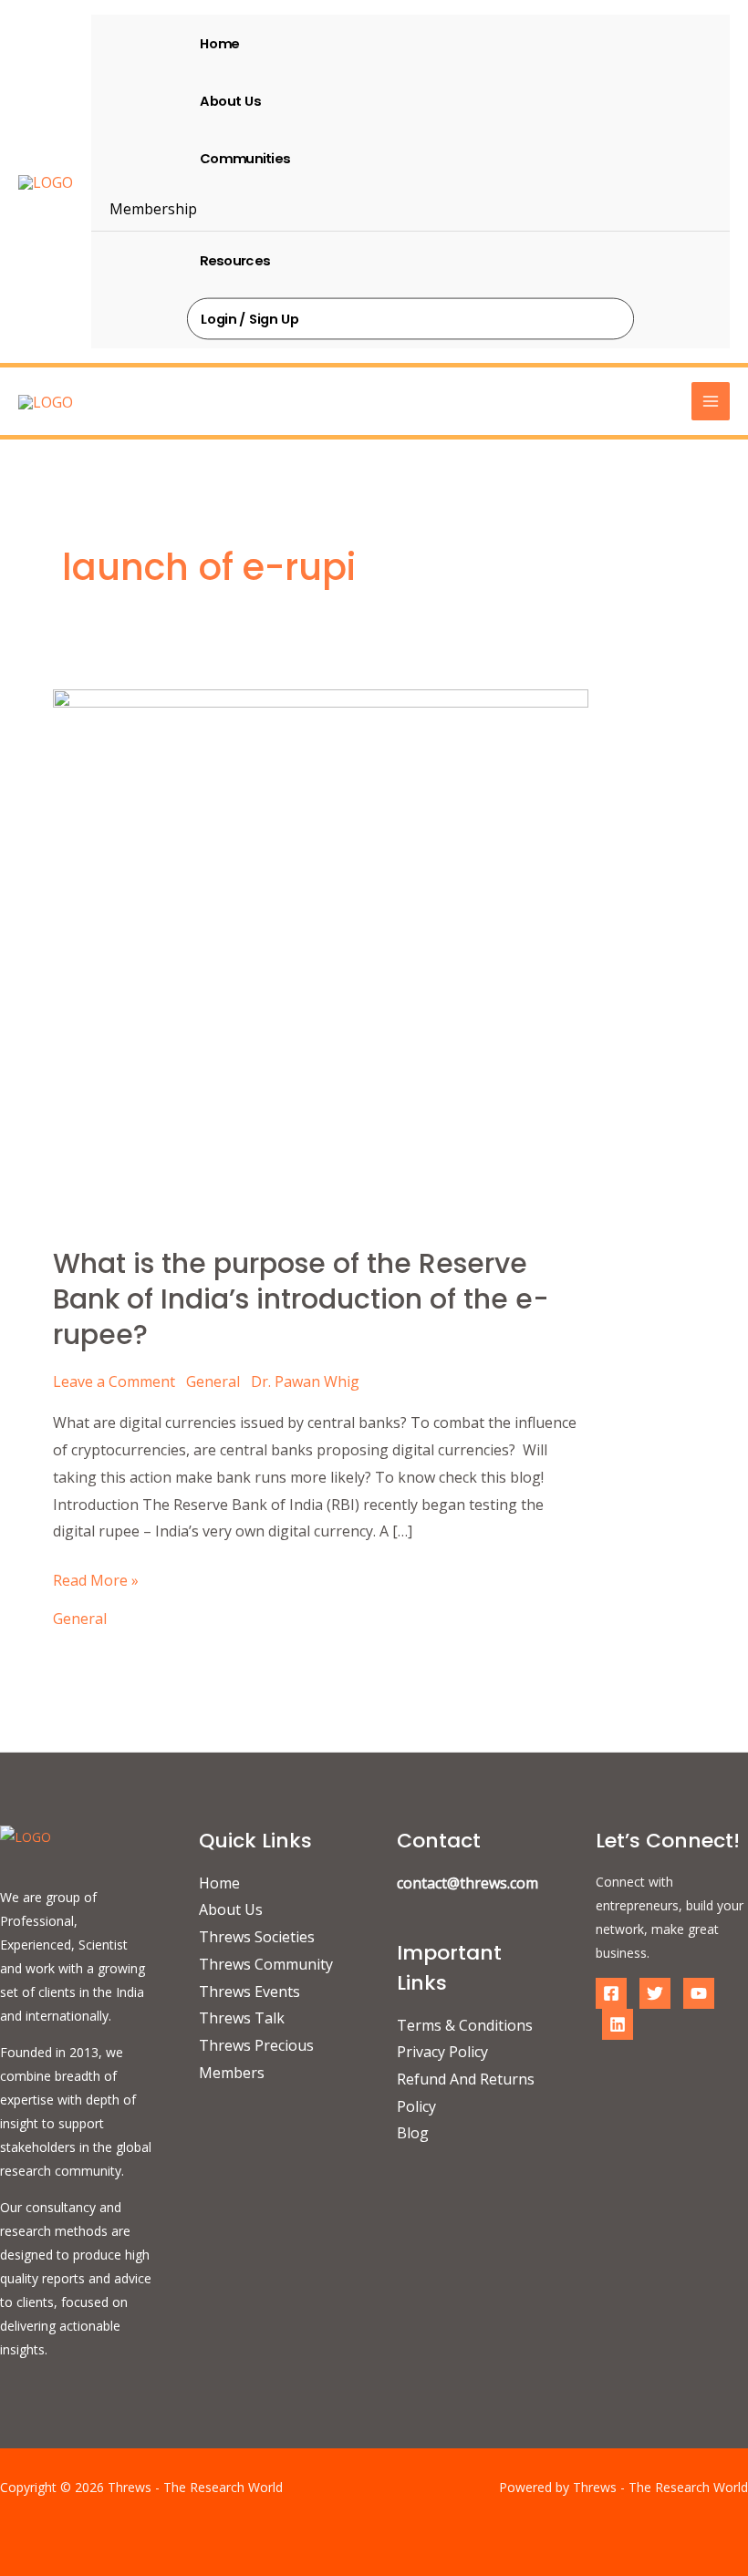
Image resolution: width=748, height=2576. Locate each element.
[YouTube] (699, 1993)
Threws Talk (242, 2018)
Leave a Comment (114, 1381)
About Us (230, 100)
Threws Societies (257, 1937)
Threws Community (266, 1964)
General (213, 1381)
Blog (413, 2133)
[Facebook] (611, 1993)
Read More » (96, 1579)
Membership (153, 209)
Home (219, 43)
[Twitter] (655, 1993)
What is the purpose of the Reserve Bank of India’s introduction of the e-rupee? (301, 1299)
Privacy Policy (442, 2052)
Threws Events (249, 1991)
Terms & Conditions (465, 2025)
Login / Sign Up (250, 318)
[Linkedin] (618, 2024)
